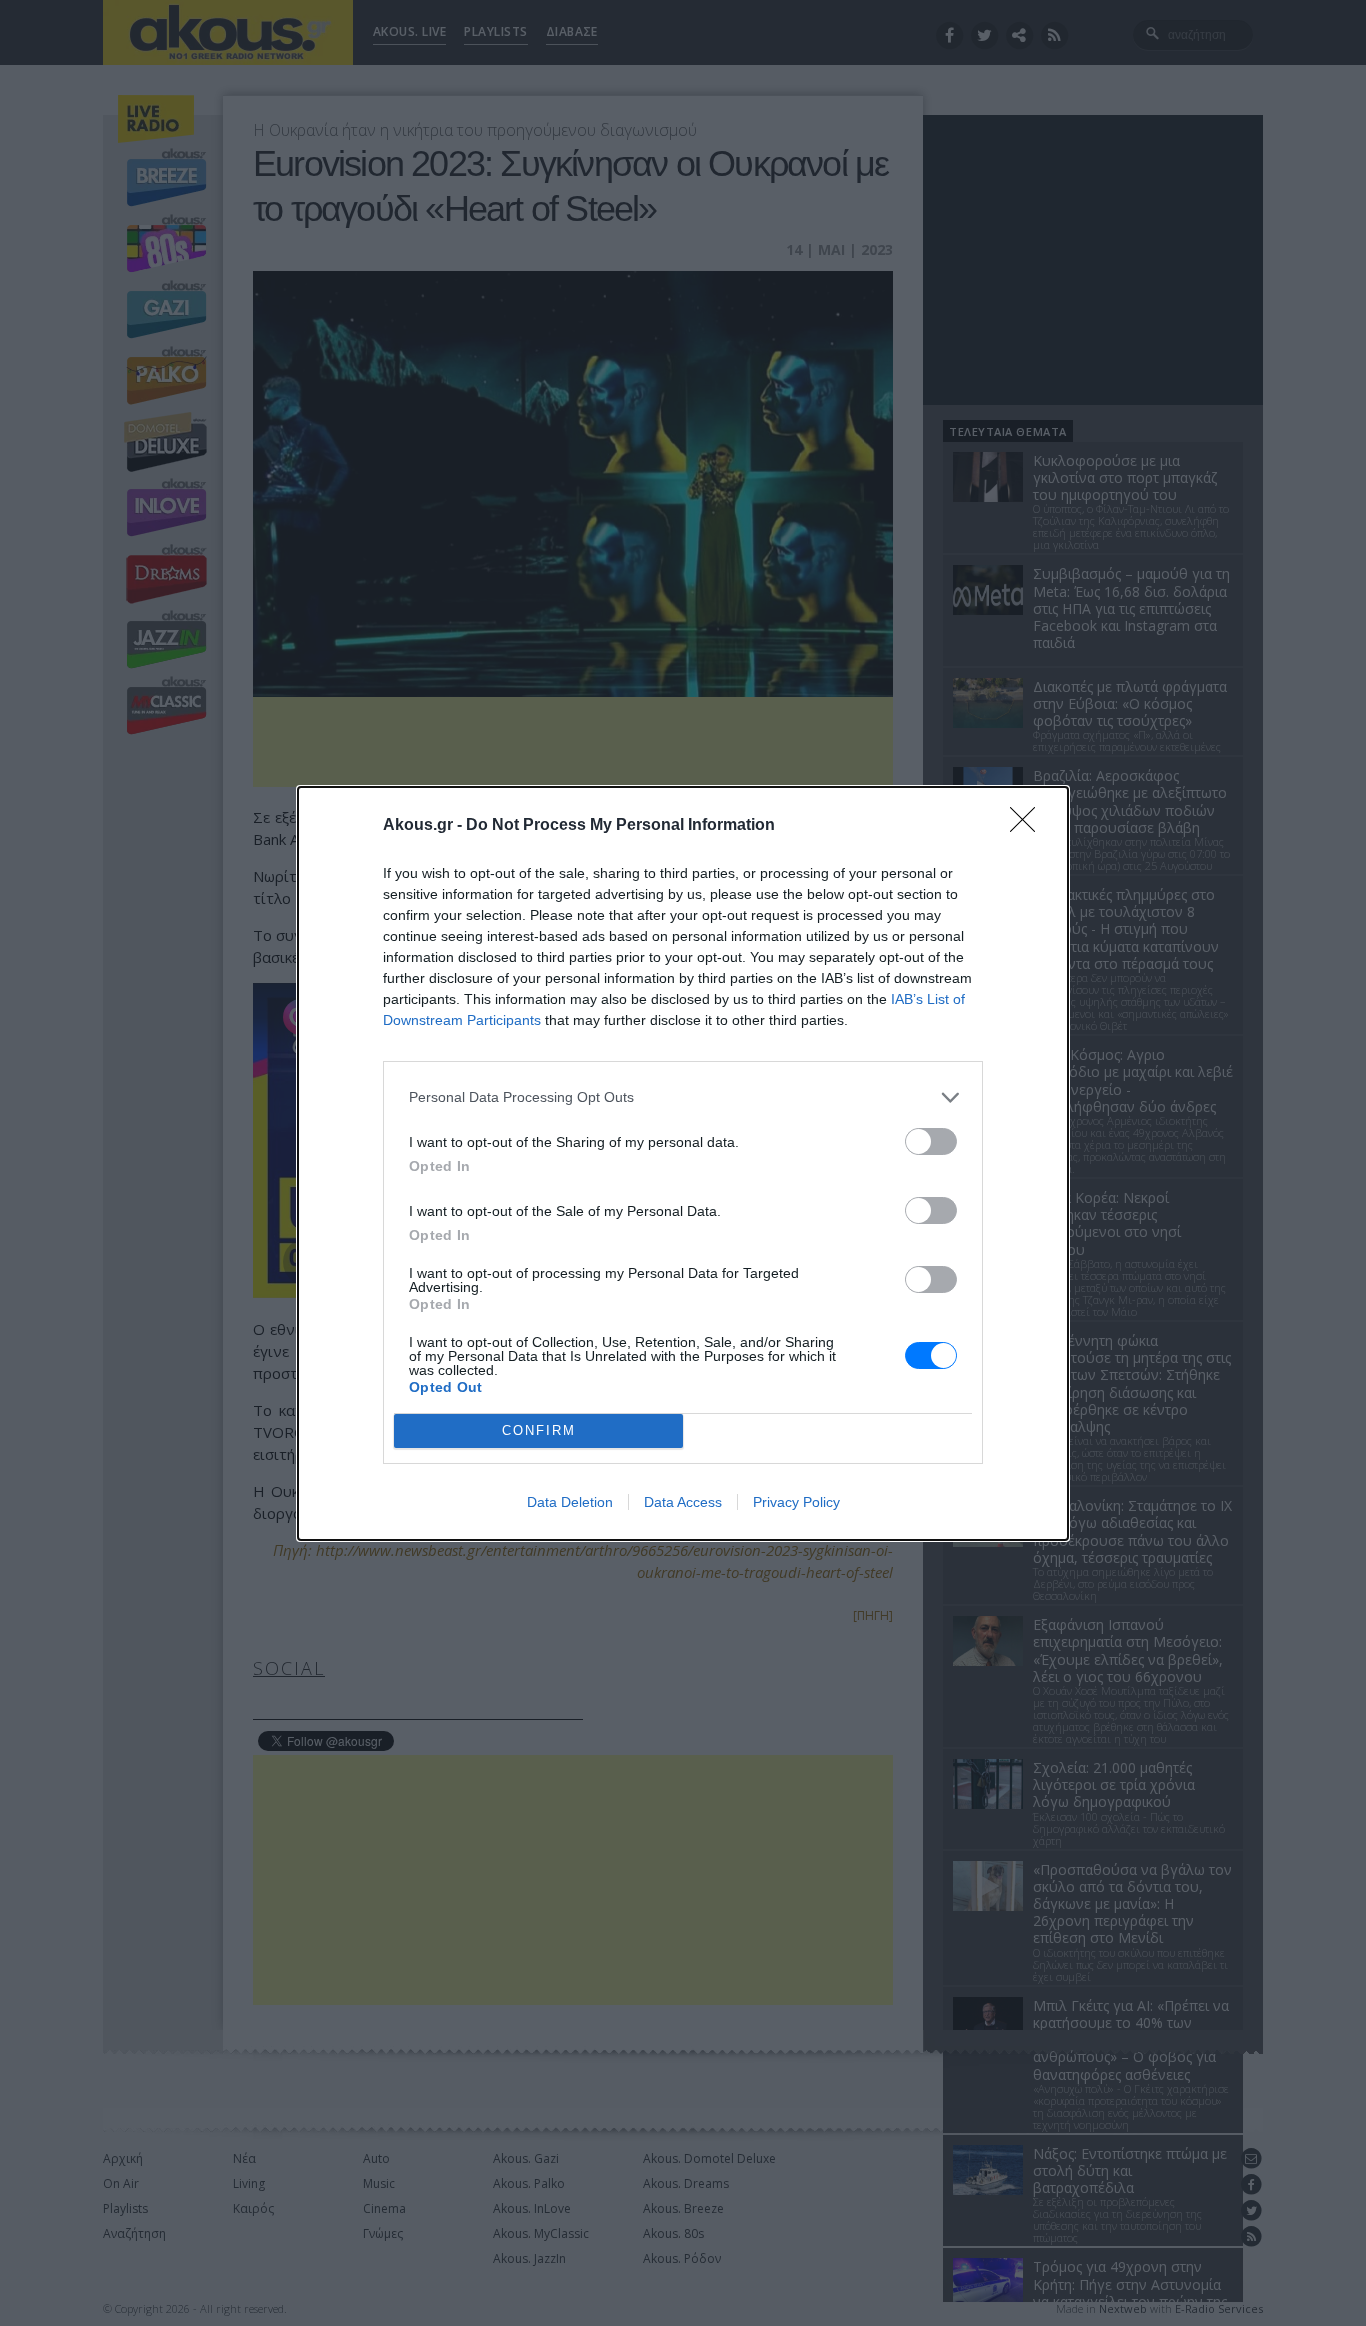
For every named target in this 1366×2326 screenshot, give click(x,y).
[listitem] (683, 1097)
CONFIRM (539, 1430)
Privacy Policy (796, 1502)
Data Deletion (570, 1502)
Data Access (683, 1502)
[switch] (931, 1141)
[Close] (1029, 826)
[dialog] (683, 1163)
